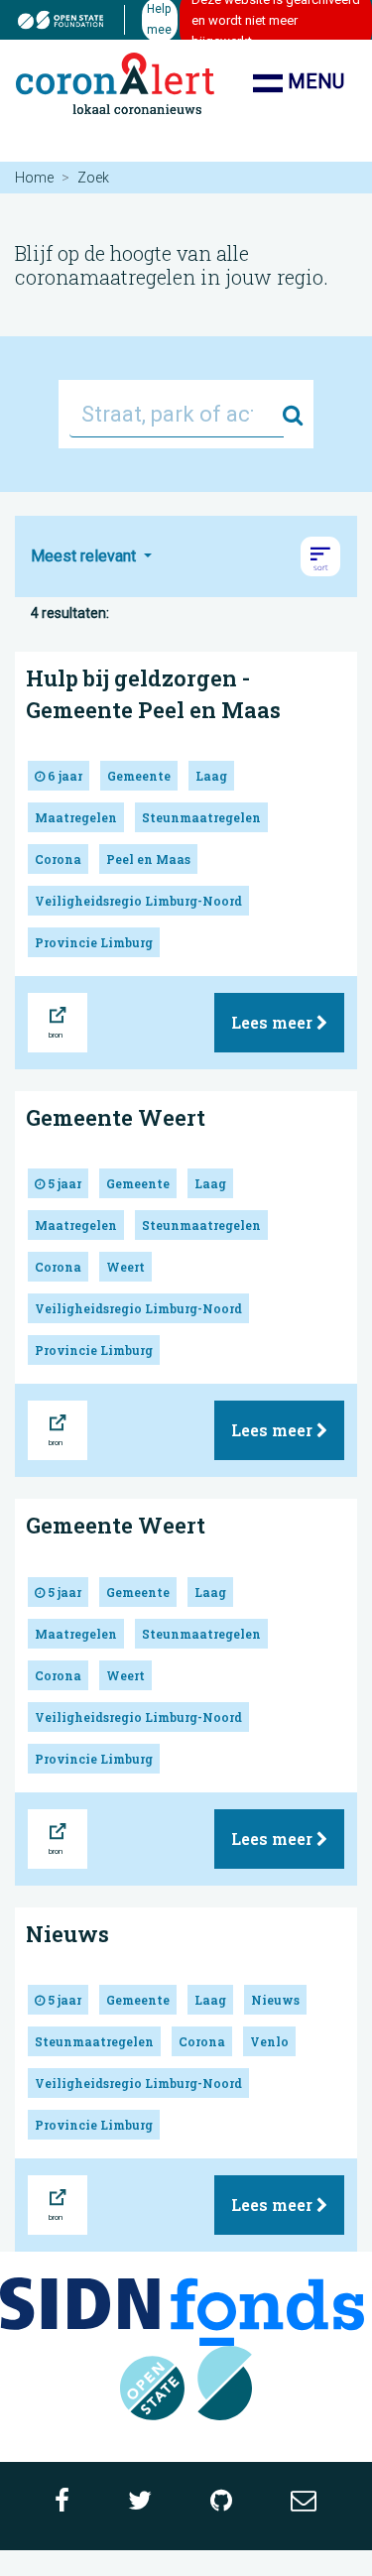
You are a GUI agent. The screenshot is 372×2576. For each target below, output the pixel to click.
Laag (211, 776)
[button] (320, 556)
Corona (58, 859)
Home (34, 178)
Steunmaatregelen (201, 817)
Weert (125, 1267)
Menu (313, 81)
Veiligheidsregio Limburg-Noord (138, 901)
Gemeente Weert (116, 1117)
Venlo (269, 2041)
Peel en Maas (148, 859)
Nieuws (67, 1934)
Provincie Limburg (94, 942)
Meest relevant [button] (85, 556)
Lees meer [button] (274, 1022)
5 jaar (63, 1183)
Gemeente (139, 776)
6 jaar (63, 776)
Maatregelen (76, 817)
